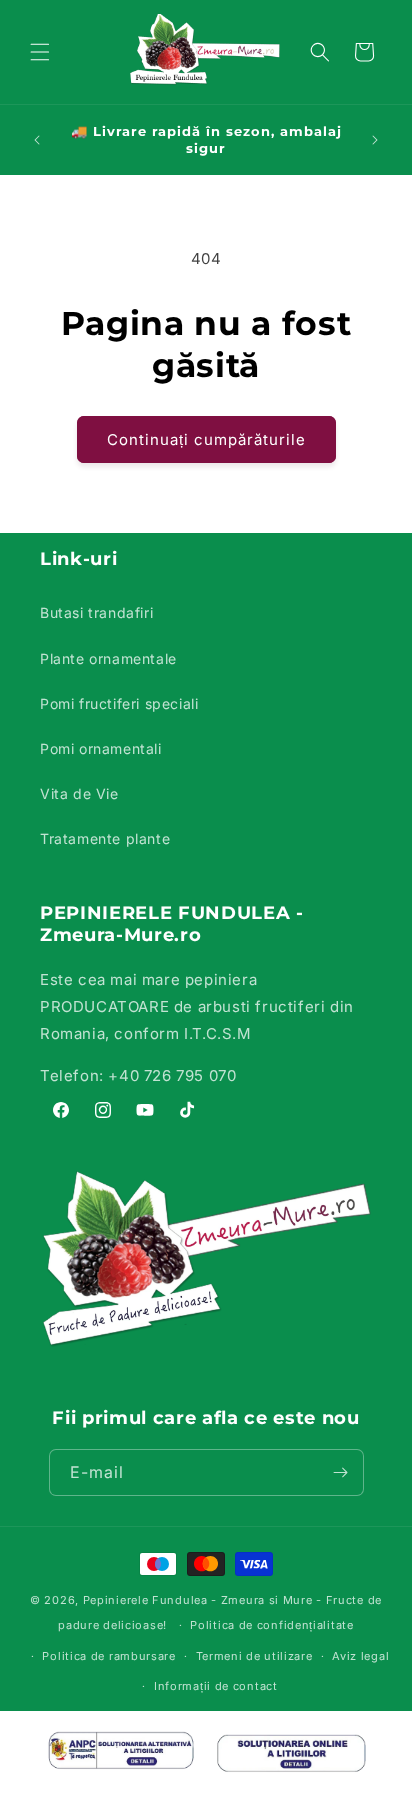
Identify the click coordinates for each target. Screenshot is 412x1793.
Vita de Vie (79, 793)
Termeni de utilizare (254, 1656)
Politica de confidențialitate (271, 1625)
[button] (40, 52)
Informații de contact (216, 1686)
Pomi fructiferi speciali (119, 703)
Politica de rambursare (108, 1656)
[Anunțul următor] (375, 140)
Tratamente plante (105, 838)
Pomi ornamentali (101, 748)
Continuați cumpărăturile (206, 439)
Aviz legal (360, 1656)
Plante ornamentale (108, 658)
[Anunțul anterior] (37, 140)
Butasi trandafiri (96, 612)
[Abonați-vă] (341, 1472)
